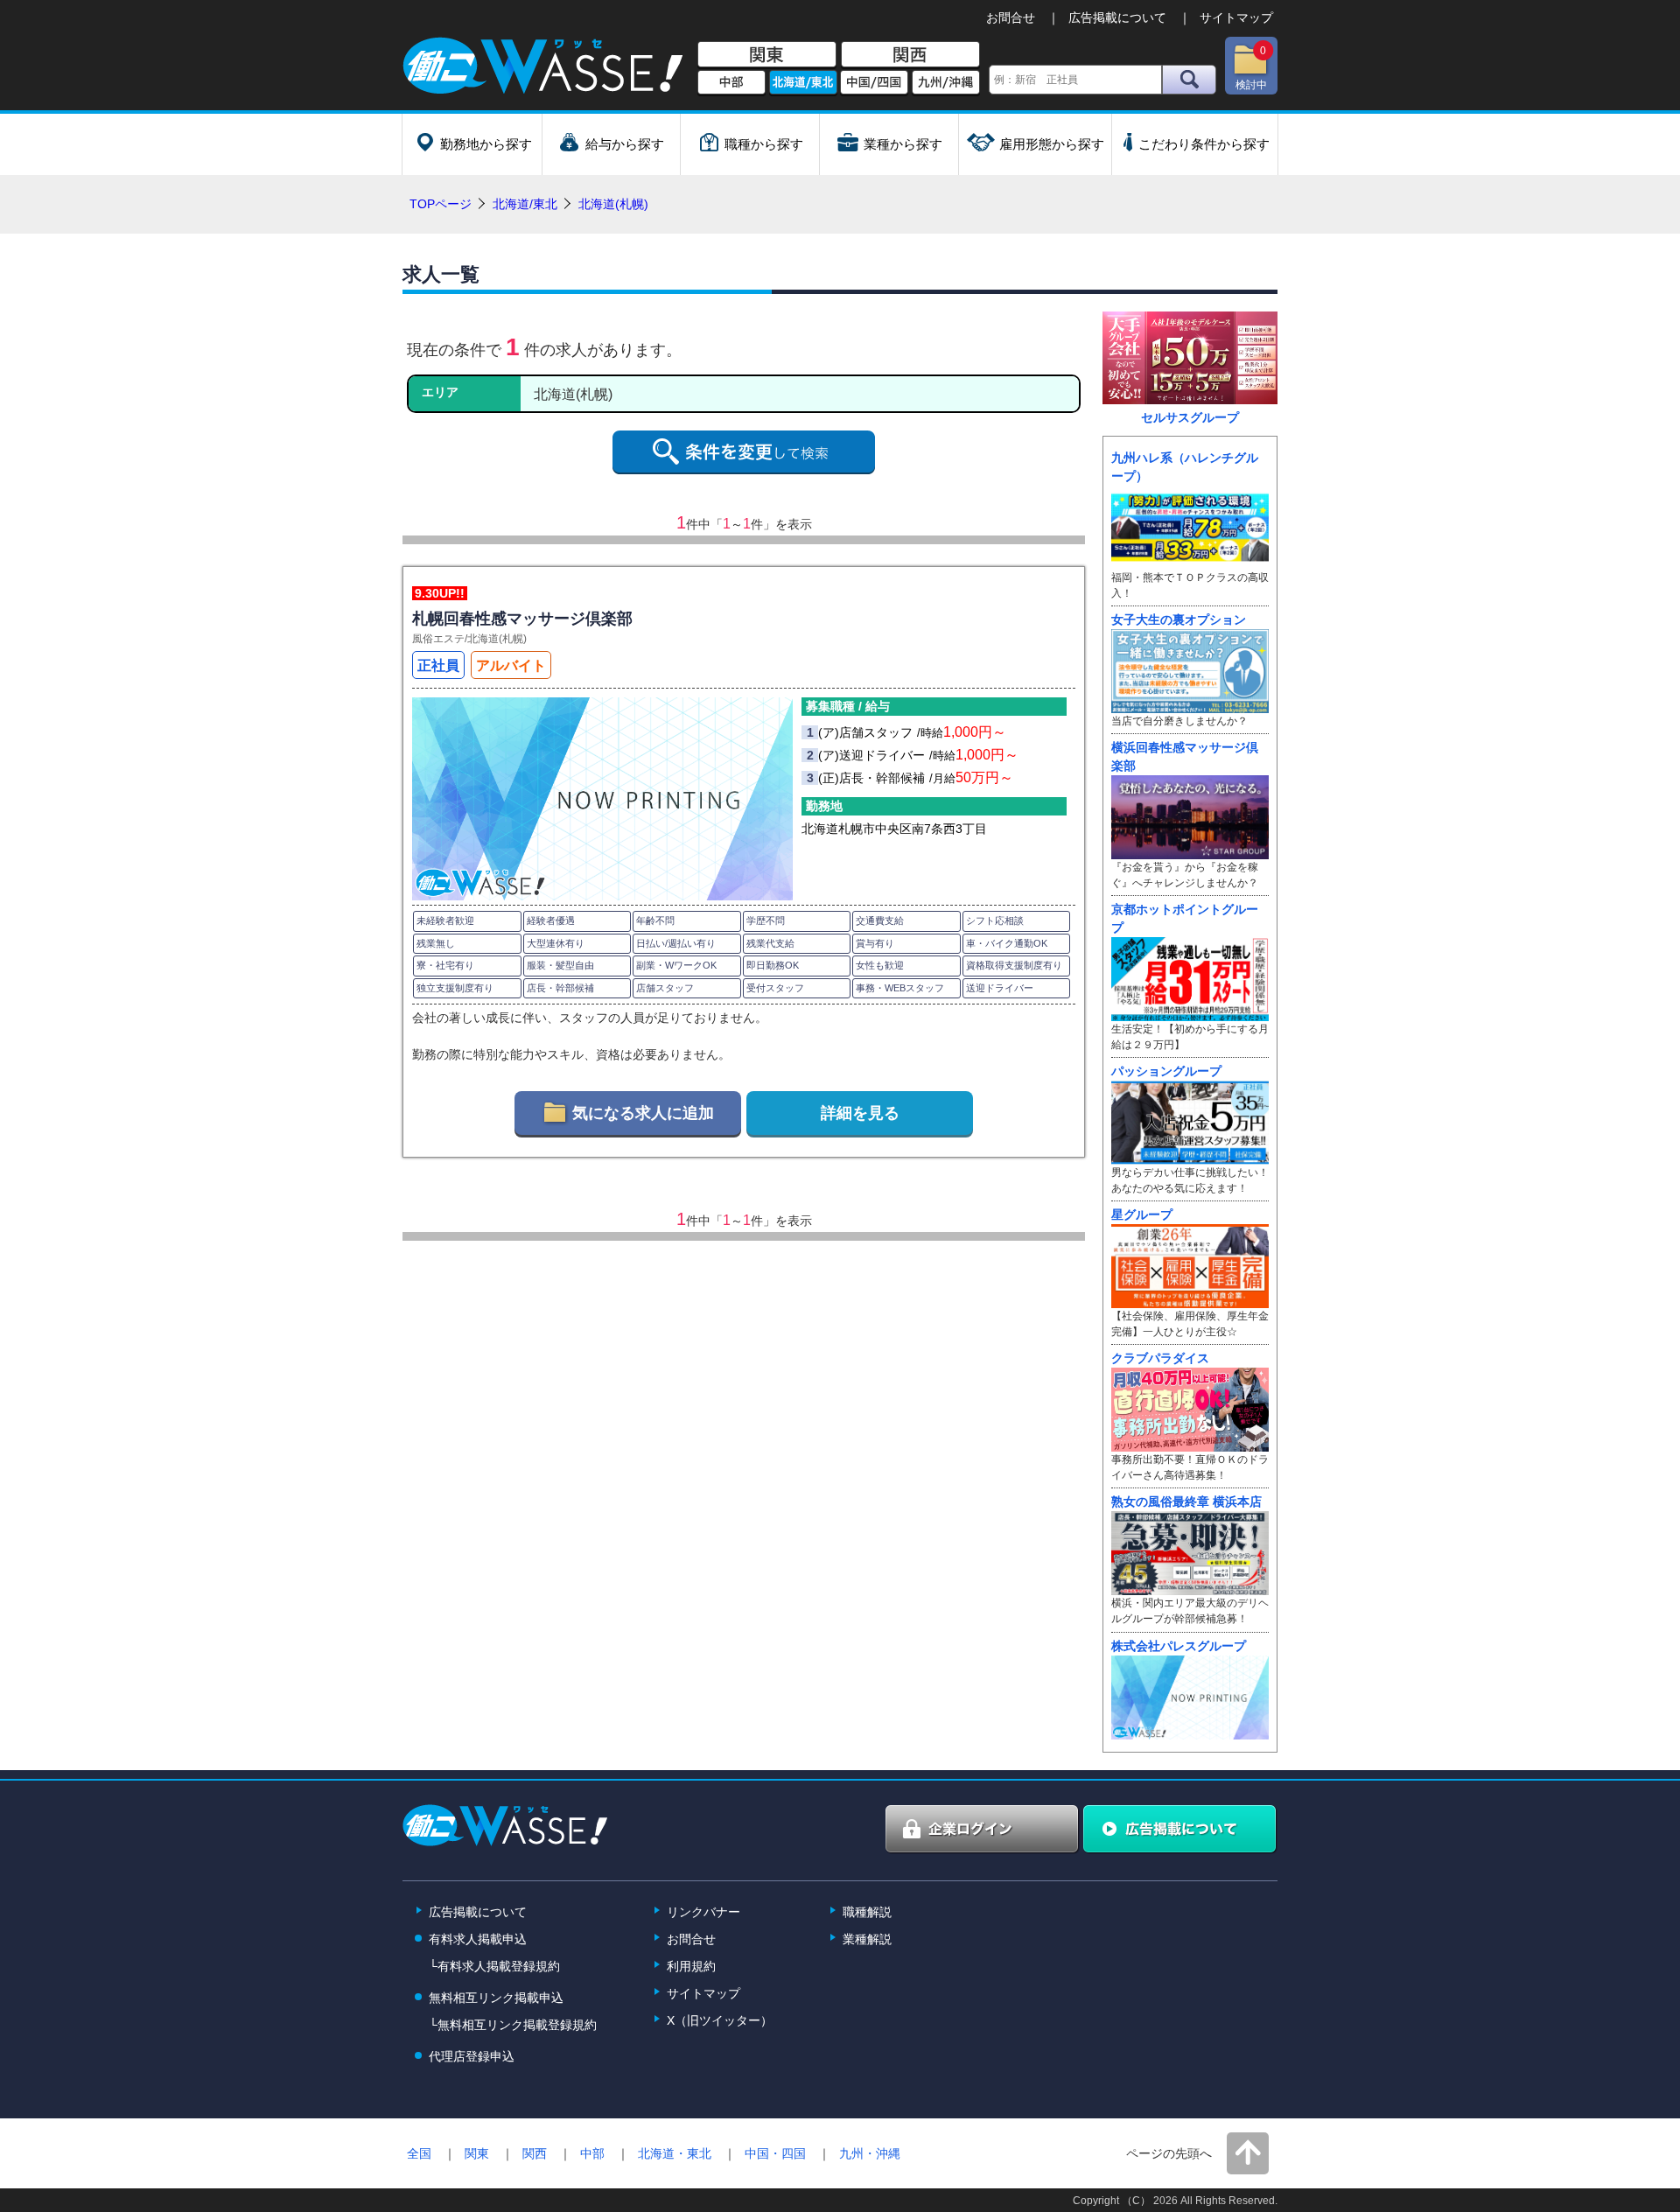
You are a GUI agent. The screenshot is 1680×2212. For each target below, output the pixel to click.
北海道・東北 (675, 2153)
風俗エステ (438, 639)
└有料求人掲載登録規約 (494, 1966)
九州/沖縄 (946, 83)
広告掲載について (1117, 17)
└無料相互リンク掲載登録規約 (513, 2025)
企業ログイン (983, 1830)
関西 (910, 55)
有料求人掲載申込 (478, 1939)
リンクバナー (703, 1912)
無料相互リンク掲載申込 (496, 1998)
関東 (767, 55)
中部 (731, 83)
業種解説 (867, 1939)
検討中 (1251, 68)
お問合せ (1011, 17)
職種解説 (867, 1912)
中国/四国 (874, 83)
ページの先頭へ (1169, 2153)
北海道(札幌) (497, 639)
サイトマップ (1236, 17)
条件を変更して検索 (744, 452)
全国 (419, 2153)
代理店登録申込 (472, 2056)
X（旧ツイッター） (720, 2020)
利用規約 (691, 1966)
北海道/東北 (803, 83)
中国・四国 (775, 2153)
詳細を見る (860, 1113)
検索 (1189, 80)
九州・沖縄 (870, 2153)
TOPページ (441, 204)
